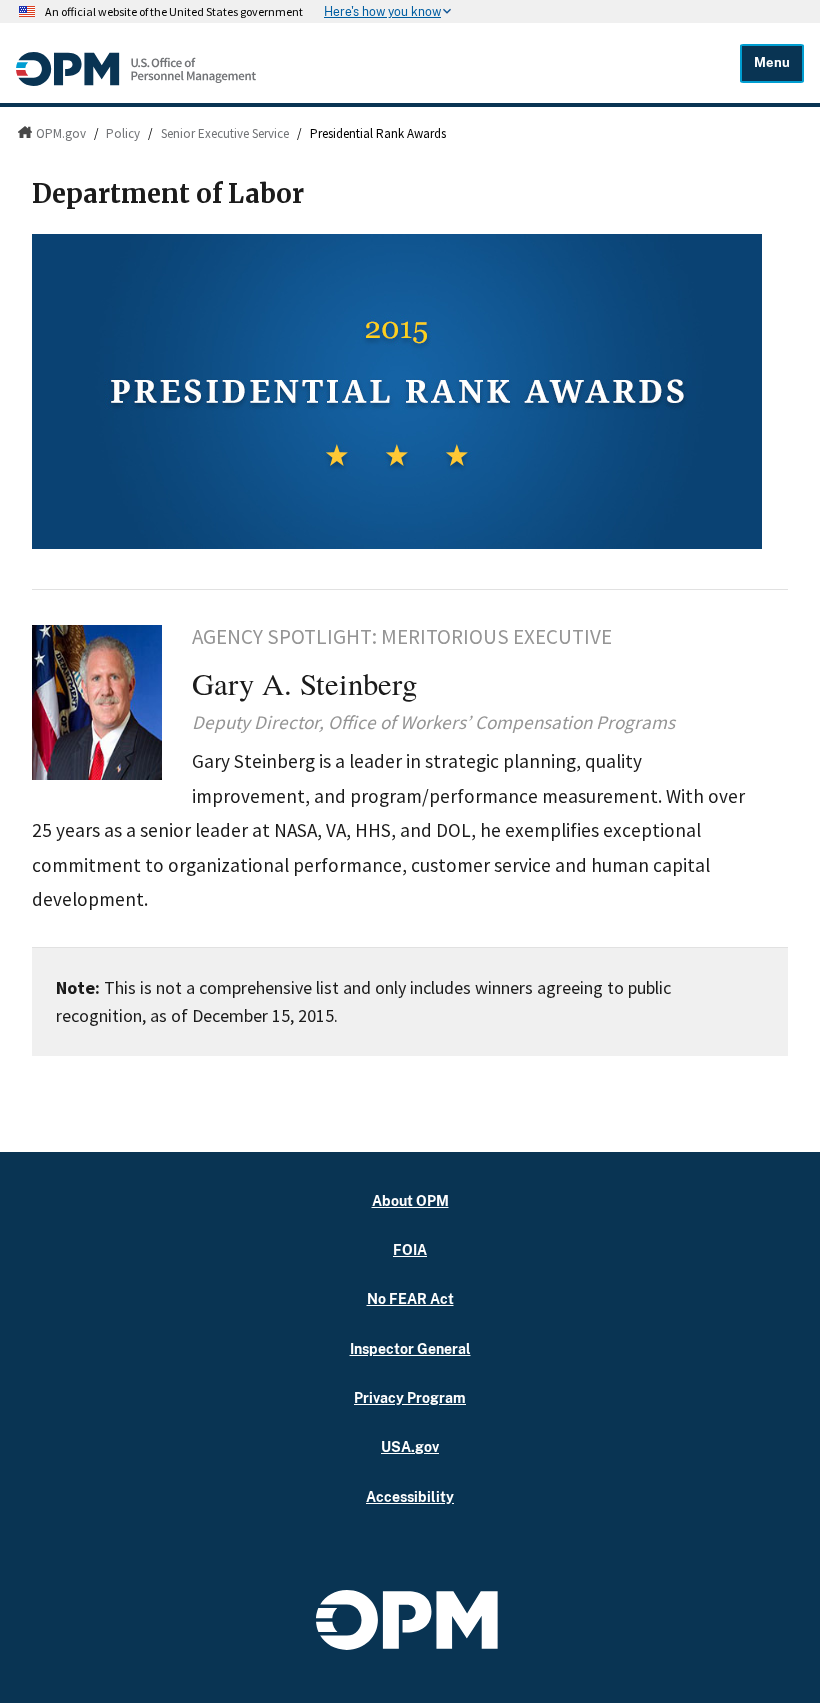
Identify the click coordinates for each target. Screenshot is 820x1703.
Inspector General (410, 1348)
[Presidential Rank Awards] (410, 391)
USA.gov (410, 1446)
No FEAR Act (410, 1298)
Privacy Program (410, 1397)
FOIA (410, 1249)
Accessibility (410, 1496)
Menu (772, 62)
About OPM (410, 1200)
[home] (136, 81)
